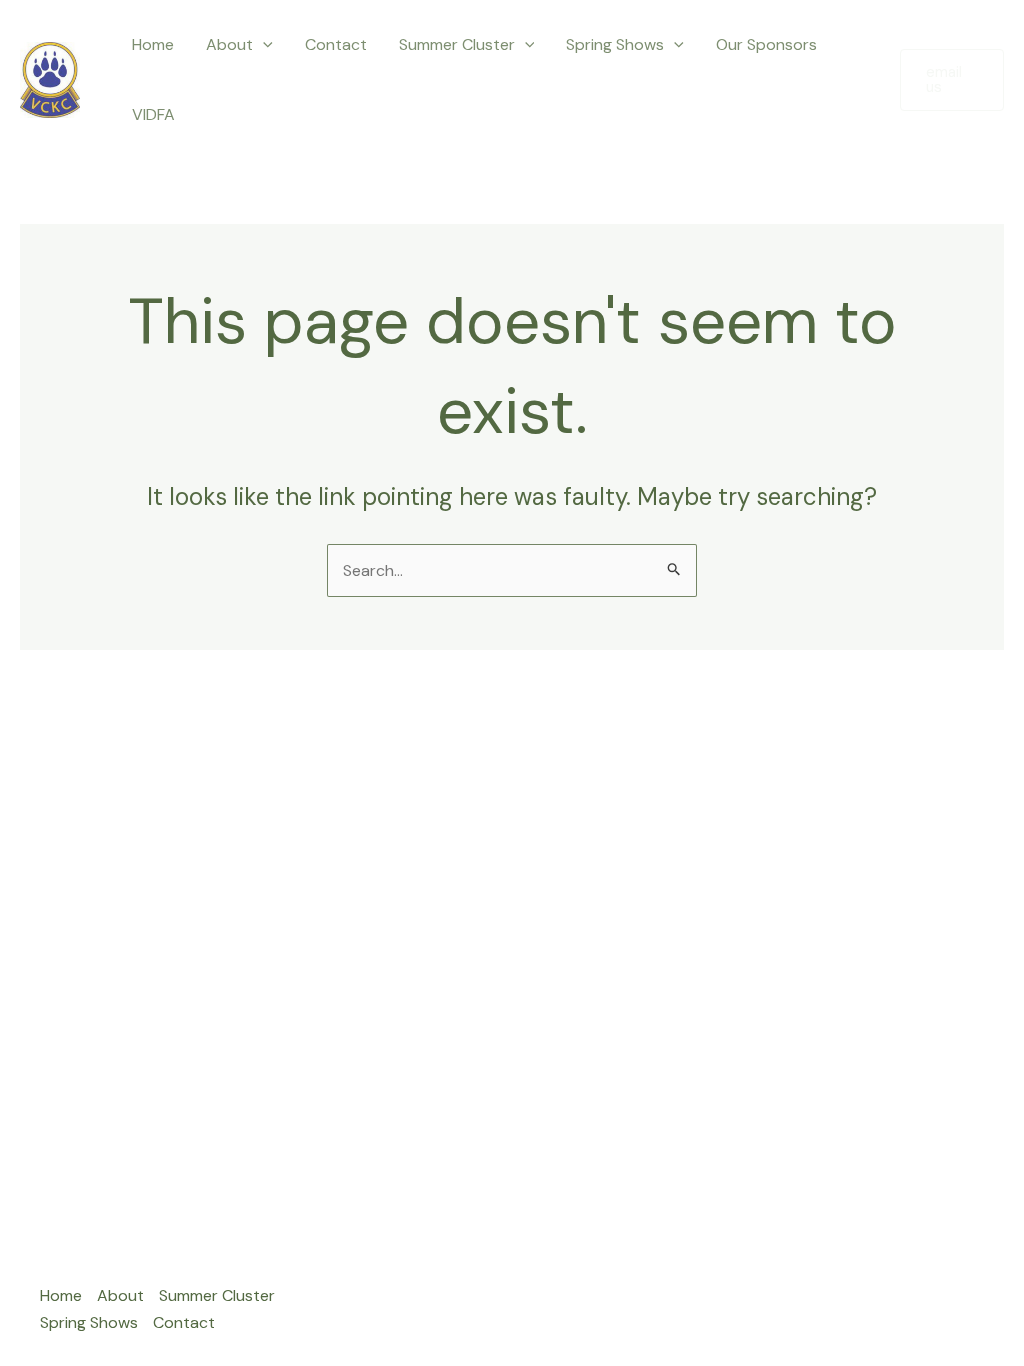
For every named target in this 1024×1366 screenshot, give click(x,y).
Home (153, 44)
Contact (336, 44)
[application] (263, 45)
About (229, 44)
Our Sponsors (766, 44)
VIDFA (153, 114)
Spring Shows (615, 44)
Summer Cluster (457, 44)
